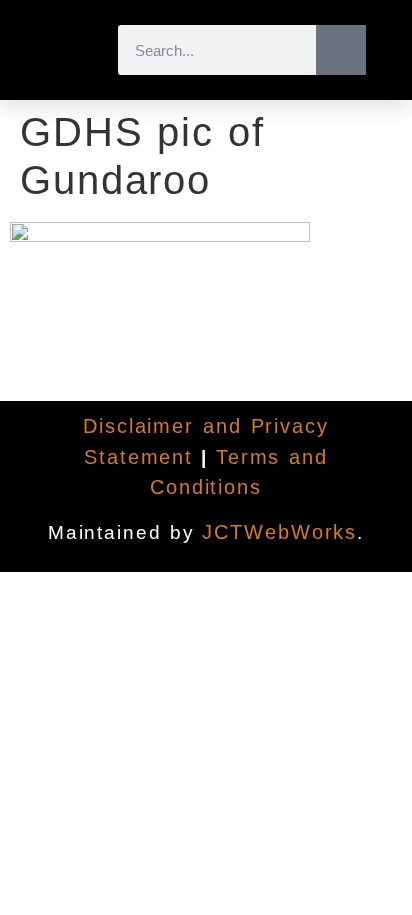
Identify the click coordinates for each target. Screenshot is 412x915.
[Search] (341, 50)
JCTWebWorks (279, 532)
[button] (66, 50)
